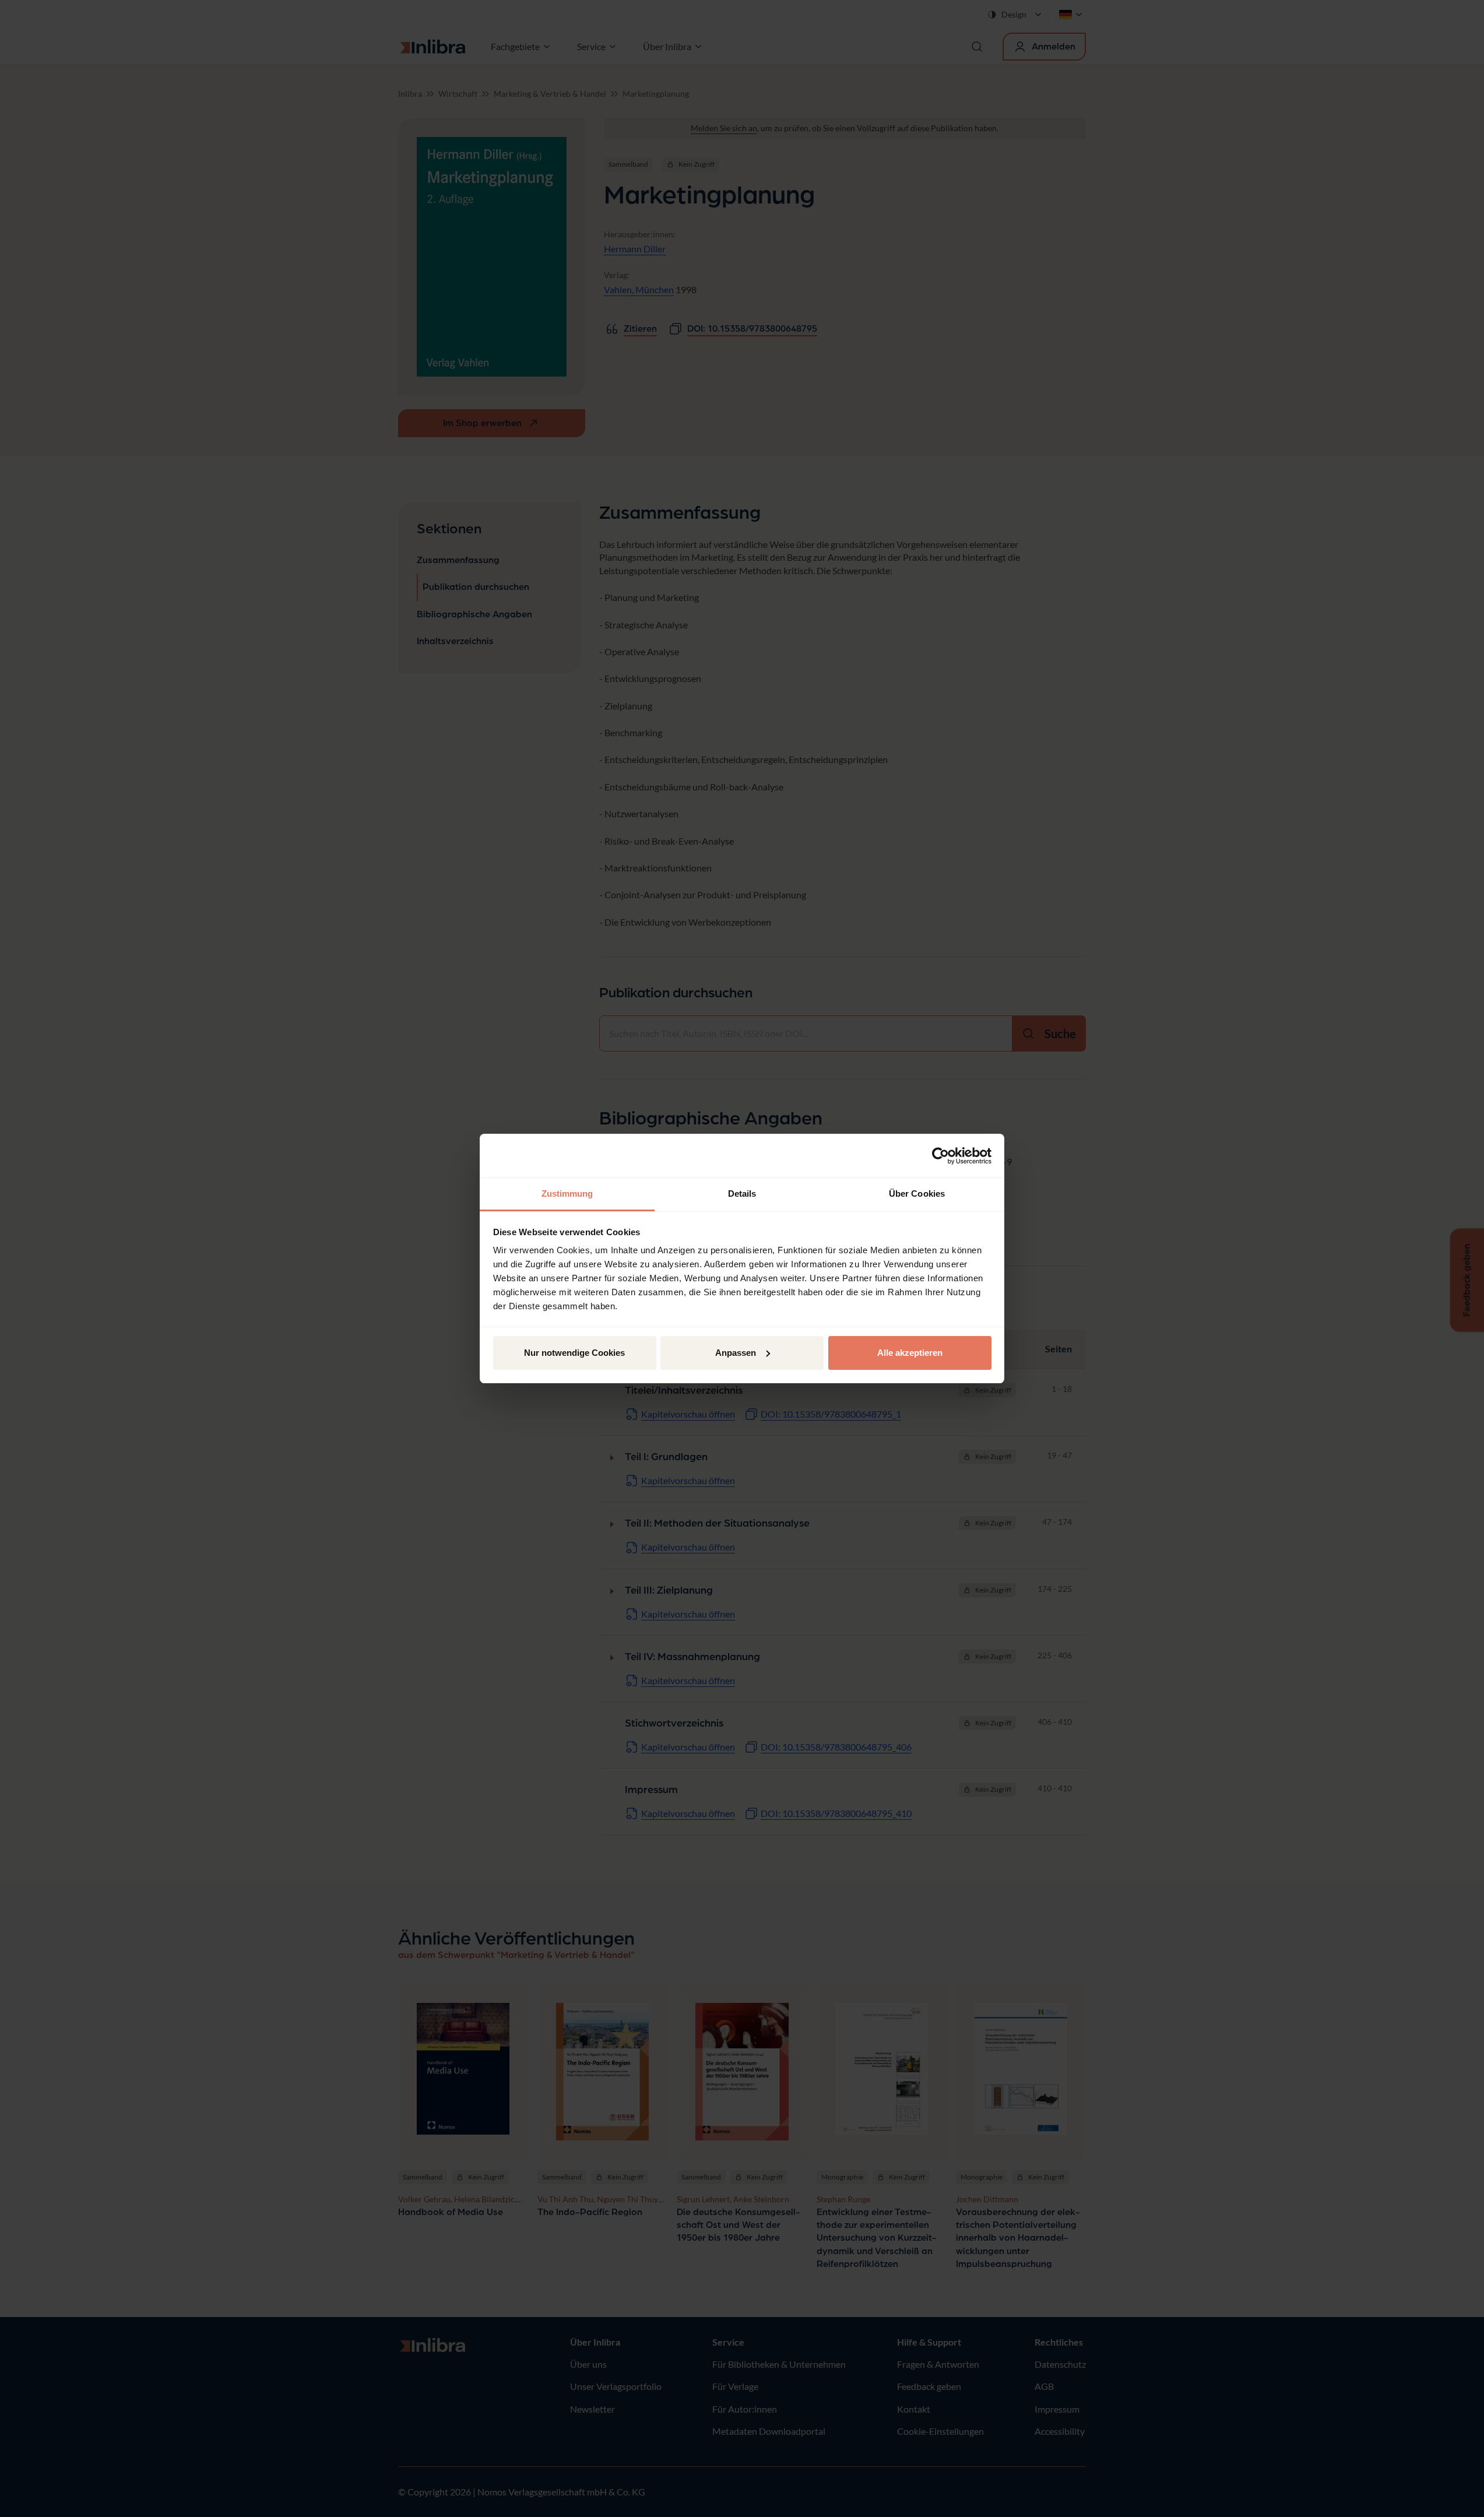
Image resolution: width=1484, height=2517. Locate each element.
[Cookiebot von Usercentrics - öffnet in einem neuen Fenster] (940, 1156)
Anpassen (736, 1353)
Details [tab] (742, 1194)
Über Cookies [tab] (917, 1194)
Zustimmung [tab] (567, 1194)
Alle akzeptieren (910, 1353)
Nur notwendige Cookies (574, 1353)
